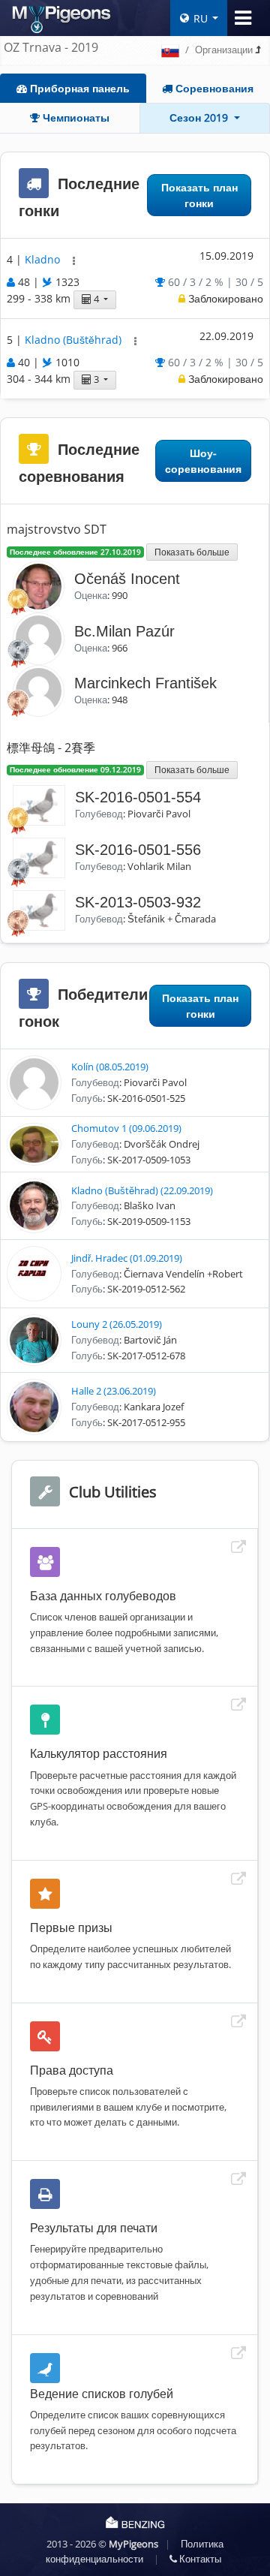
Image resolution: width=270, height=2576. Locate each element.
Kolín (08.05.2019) (110, 1067)
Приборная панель (78, 88)
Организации (224, 50)
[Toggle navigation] (243, 18)
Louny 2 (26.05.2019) (117, 1324)
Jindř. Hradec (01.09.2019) (127, 1258)
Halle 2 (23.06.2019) (114, 1391)
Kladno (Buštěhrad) (75, 340)
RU (201, 18)
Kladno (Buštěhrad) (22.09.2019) (142, 1190)
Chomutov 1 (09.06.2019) (126, 1128)
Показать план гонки (199, 195)
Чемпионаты (75, 117)
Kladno (44, 259)
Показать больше (192, 552)
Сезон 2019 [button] (200, 117)
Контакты (199, 2559)
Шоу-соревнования (203, 461)
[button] (74, 261)
